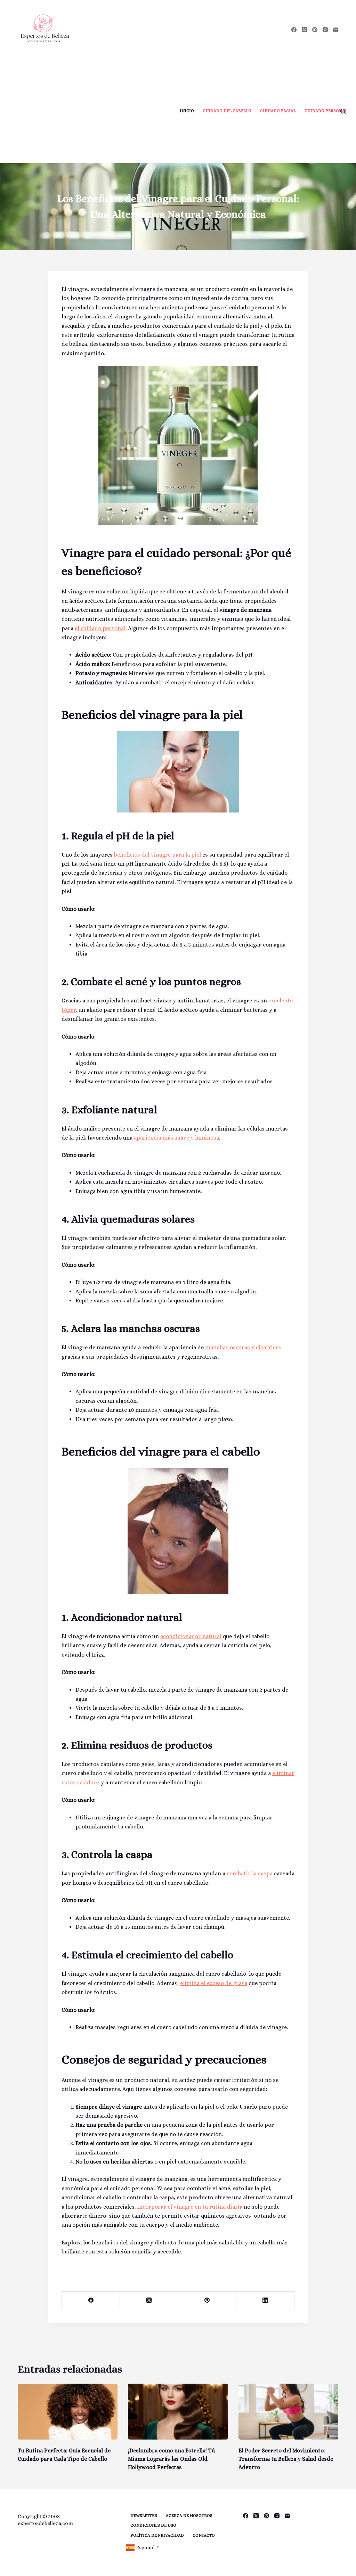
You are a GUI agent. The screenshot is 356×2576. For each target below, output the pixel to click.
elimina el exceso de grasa (214, 1983)
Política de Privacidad (157, 2535)
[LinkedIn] (265, 2300)
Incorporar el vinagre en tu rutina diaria (190, 2207)
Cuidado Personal (326, 111)
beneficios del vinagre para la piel (157, 855)
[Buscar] (343, 111)
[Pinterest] (315, 30)
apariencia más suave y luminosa (176, 1138)
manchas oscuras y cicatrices (243, 1347)
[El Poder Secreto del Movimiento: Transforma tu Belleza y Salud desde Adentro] (288, 2412)
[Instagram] (325, 30)
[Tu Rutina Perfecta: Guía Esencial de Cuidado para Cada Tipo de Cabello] (68, 2412)
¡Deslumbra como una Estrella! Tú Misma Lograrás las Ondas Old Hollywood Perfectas (171, 2459)
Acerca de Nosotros (189, 2516)
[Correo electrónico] (336, 30)
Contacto (204, 2535)
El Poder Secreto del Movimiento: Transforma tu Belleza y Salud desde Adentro (286, 2459)
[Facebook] (294, 30)
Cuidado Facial (278, 111)
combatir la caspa (250, 1873)
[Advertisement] (90, 111)
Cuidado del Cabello (227, 111)
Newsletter (144, 2516)
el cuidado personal (100, 628)
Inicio (187, 111)
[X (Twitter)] (304, 30)
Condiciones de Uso (153, 2525)
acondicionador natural (191, 1636)
